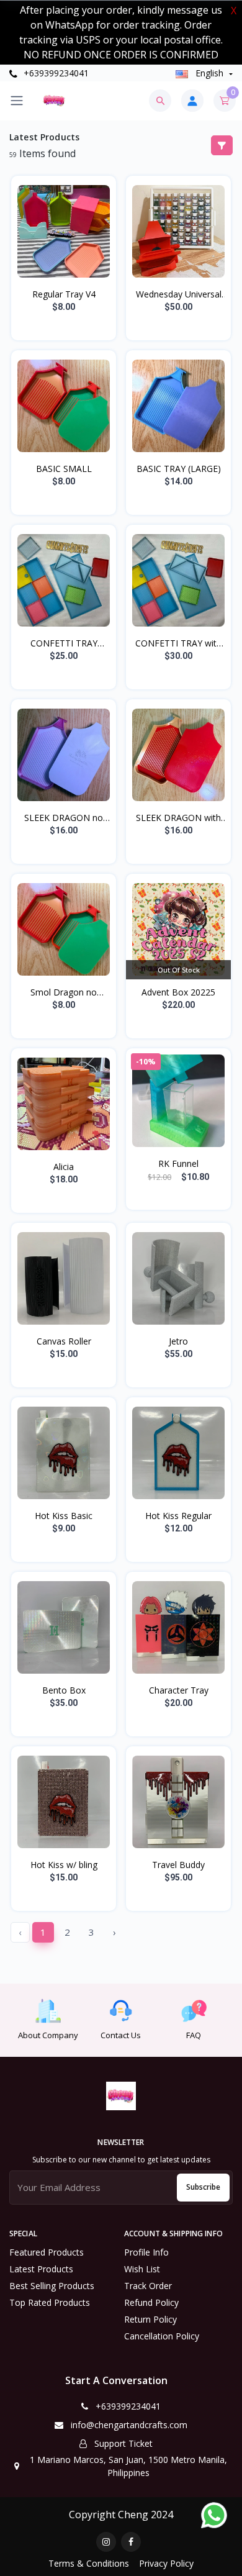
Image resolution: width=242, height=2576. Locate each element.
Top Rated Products (50, 2302)
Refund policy (151, 2302)
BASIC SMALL (64, 469)
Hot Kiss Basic (64, 1516)
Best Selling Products (52, 2286)
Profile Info (146, 2252)
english (209, 73)
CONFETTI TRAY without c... (64, 643)
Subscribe (203, 2187)
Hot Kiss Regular (178, 1516)
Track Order (148, 2286)
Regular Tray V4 (64, 294)
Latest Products (41, 2269)
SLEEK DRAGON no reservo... (64, 818)
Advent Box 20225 (178, 992)
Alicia (64, 1167)
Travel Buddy (178, 1865)
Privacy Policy (166, 2563)
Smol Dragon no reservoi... (64, 992)
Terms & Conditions (89, 2563)
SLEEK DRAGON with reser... (178, 818)
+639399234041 (55, 73)
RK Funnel (178, 1163)
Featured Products (47, 2252)
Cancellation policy (162, 2336)
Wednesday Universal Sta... (179, 294)
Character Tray (179, 1690)
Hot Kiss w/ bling (64, 1865)
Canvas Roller (64, 1341)
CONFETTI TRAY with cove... (178, 643)
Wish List (142, 2269)
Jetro (178, 1341)
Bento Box (64, 1690)
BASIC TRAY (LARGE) (179, 469)
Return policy (150, 2319)
